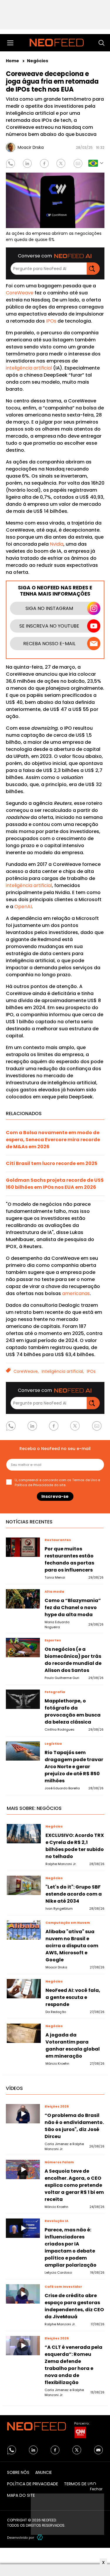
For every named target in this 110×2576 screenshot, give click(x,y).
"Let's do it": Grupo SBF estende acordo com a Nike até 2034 (74, 1894)
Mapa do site (21, 2495)
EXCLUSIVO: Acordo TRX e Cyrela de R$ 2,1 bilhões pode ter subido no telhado (75, 1846)
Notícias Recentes (29, 1522)
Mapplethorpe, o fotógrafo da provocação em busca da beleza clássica (73, 1711)
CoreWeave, (26, 1371)
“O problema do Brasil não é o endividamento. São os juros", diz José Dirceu (74, 2126)
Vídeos (14, 2088)
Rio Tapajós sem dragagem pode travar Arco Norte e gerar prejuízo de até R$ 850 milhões (74, 1767)
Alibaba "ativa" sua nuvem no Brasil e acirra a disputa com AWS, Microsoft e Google (72, 1946)
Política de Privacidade (34, 1485)
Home (13, 61)
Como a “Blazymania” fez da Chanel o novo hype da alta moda (73, 1608)
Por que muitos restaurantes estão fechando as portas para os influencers (69, 1559)
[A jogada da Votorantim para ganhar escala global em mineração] (24, 2033)
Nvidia (57, 544)
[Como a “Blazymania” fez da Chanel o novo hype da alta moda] (23, 1599)
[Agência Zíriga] (40, 2537)
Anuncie (44, 2472)
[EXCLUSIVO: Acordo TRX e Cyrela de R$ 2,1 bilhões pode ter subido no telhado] (24, 1834)
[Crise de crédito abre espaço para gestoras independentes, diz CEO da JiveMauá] (23, 2294)
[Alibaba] (24, 1930)
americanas (76, 1293)
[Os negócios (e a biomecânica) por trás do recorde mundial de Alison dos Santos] (23, 1647)
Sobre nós (18, 2472)
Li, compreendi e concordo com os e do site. (57, 1482)
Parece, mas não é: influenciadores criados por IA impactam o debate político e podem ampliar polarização (71, 2247)
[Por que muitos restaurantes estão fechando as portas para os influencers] (23, 1547)
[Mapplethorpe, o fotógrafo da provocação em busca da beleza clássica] (23, 1699)
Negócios (38, 61)
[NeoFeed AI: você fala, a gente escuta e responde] (24, 1989)
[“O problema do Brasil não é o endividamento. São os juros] (23, 2114)
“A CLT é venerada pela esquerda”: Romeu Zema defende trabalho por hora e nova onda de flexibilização (73, 2365)
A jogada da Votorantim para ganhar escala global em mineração (73, 2045)
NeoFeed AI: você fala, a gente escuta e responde (73, 1997)
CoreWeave (20, 293)
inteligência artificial (29, 368)
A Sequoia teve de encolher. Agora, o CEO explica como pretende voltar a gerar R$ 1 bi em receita (74, 2185)
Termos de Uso (85, 1480)
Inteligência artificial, (63, 1371)
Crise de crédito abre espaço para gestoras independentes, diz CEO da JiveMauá (74, 2306)
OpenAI (23, 907)
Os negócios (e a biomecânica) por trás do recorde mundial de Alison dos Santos (73, 1660)
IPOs (51, 321)
